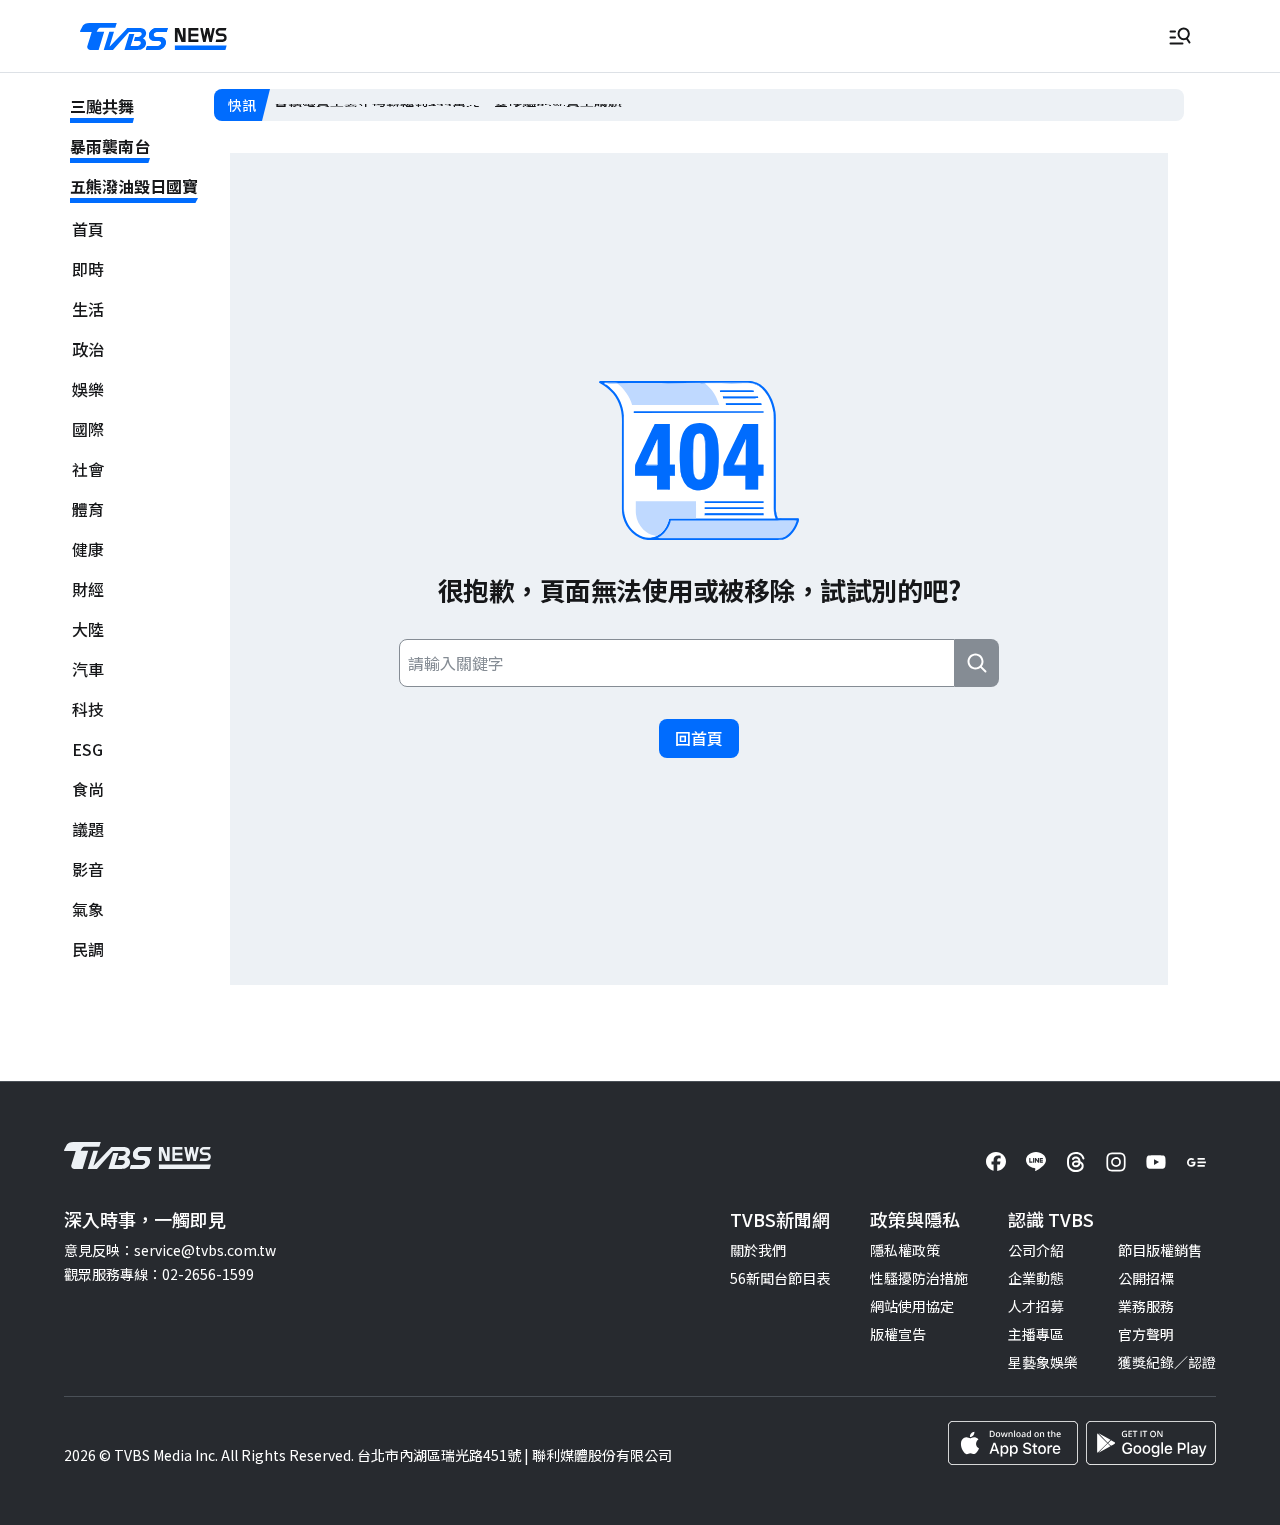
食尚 (88, 789)
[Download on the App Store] (1013, 1443)
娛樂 (88, 389)
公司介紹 (1036, 1250)
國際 (88, 429)
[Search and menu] (1180, 36)
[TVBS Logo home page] (154, 37)
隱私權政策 (905, 1250)
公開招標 (1146, 1278)
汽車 (88, 669)
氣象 (88, 909)
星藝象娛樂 (1043, 1362)
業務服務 (1146, 1306)
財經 (88, 589)
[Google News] (1196, 1162)
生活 (88, 309)
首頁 (88, 229)
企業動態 (1036, 1278)
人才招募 (1036, 1306)
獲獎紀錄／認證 (1167, 1362)
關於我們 (758, 1250)
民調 (88, 949)
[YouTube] (1156, 1162)
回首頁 (699, 738)
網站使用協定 (912, 1306)
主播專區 (1036, 1334)
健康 (88, 549)
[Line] (1036, 1162)
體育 (88, 509)
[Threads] (1076, 1162)
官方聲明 (1146, 1334)
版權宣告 (898, 1334)
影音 (88, 869)
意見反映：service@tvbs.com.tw (170, 1250)
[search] (977, 663)
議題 (88, 829)
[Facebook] (996, 1162)
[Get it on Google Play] (1151, 1443)
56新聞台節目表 (780, 1278)
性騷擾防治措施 (919, 1278)
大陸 (88, 629)
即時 (88, 269)
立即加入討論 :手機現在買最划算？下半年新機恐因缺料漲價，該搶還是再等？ (515, 105)
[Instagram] (1116, 1162)
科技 (88, 709)
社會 (88, 469)
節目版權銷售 (1160, 1250)
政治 (88, 349)
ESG (87, 749)
